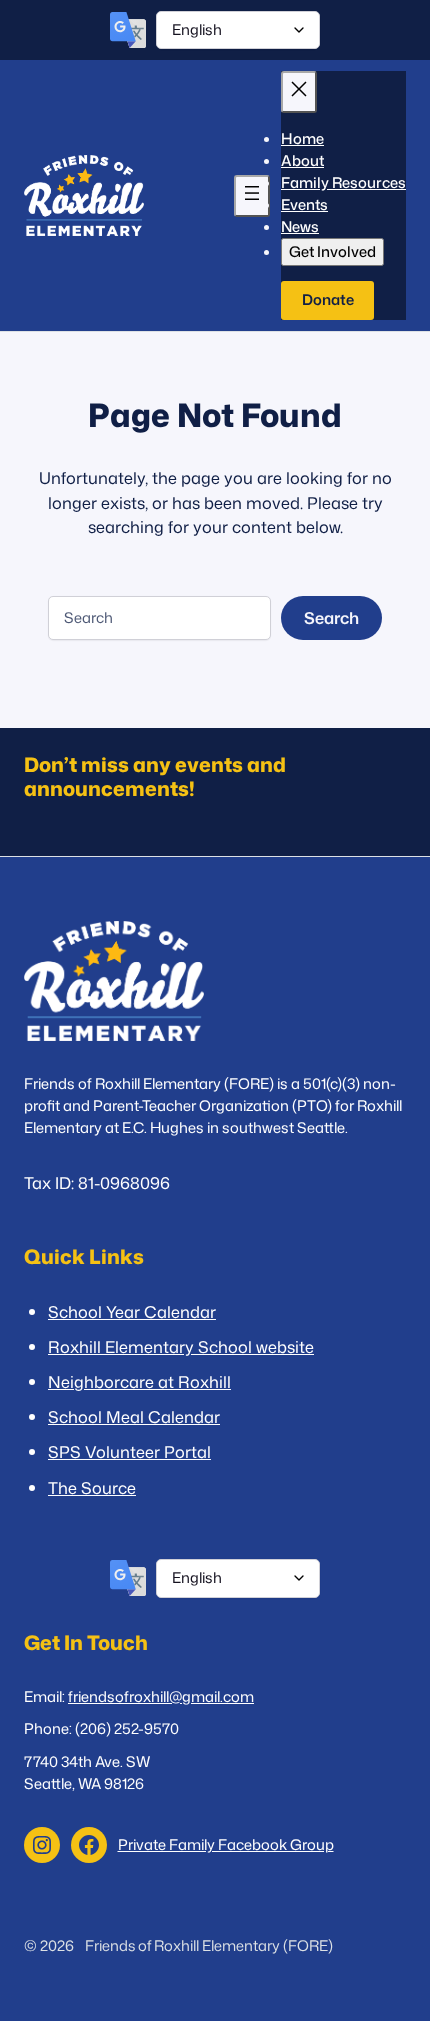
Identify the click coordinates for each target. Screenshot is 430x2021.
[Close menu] (299, 92)
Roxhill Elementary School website (181, 1346)
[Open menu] (252, 196)
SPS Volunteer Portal (129, 1451)
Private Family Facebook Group (226, 1844)
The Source (92, 1487)
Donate (328, 299)
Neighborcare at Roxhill (139, 1381)
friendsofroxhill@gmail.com (161, 1696)
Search (331, 617)
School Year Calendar (132, 1311)
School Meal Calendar (134, 1416)
